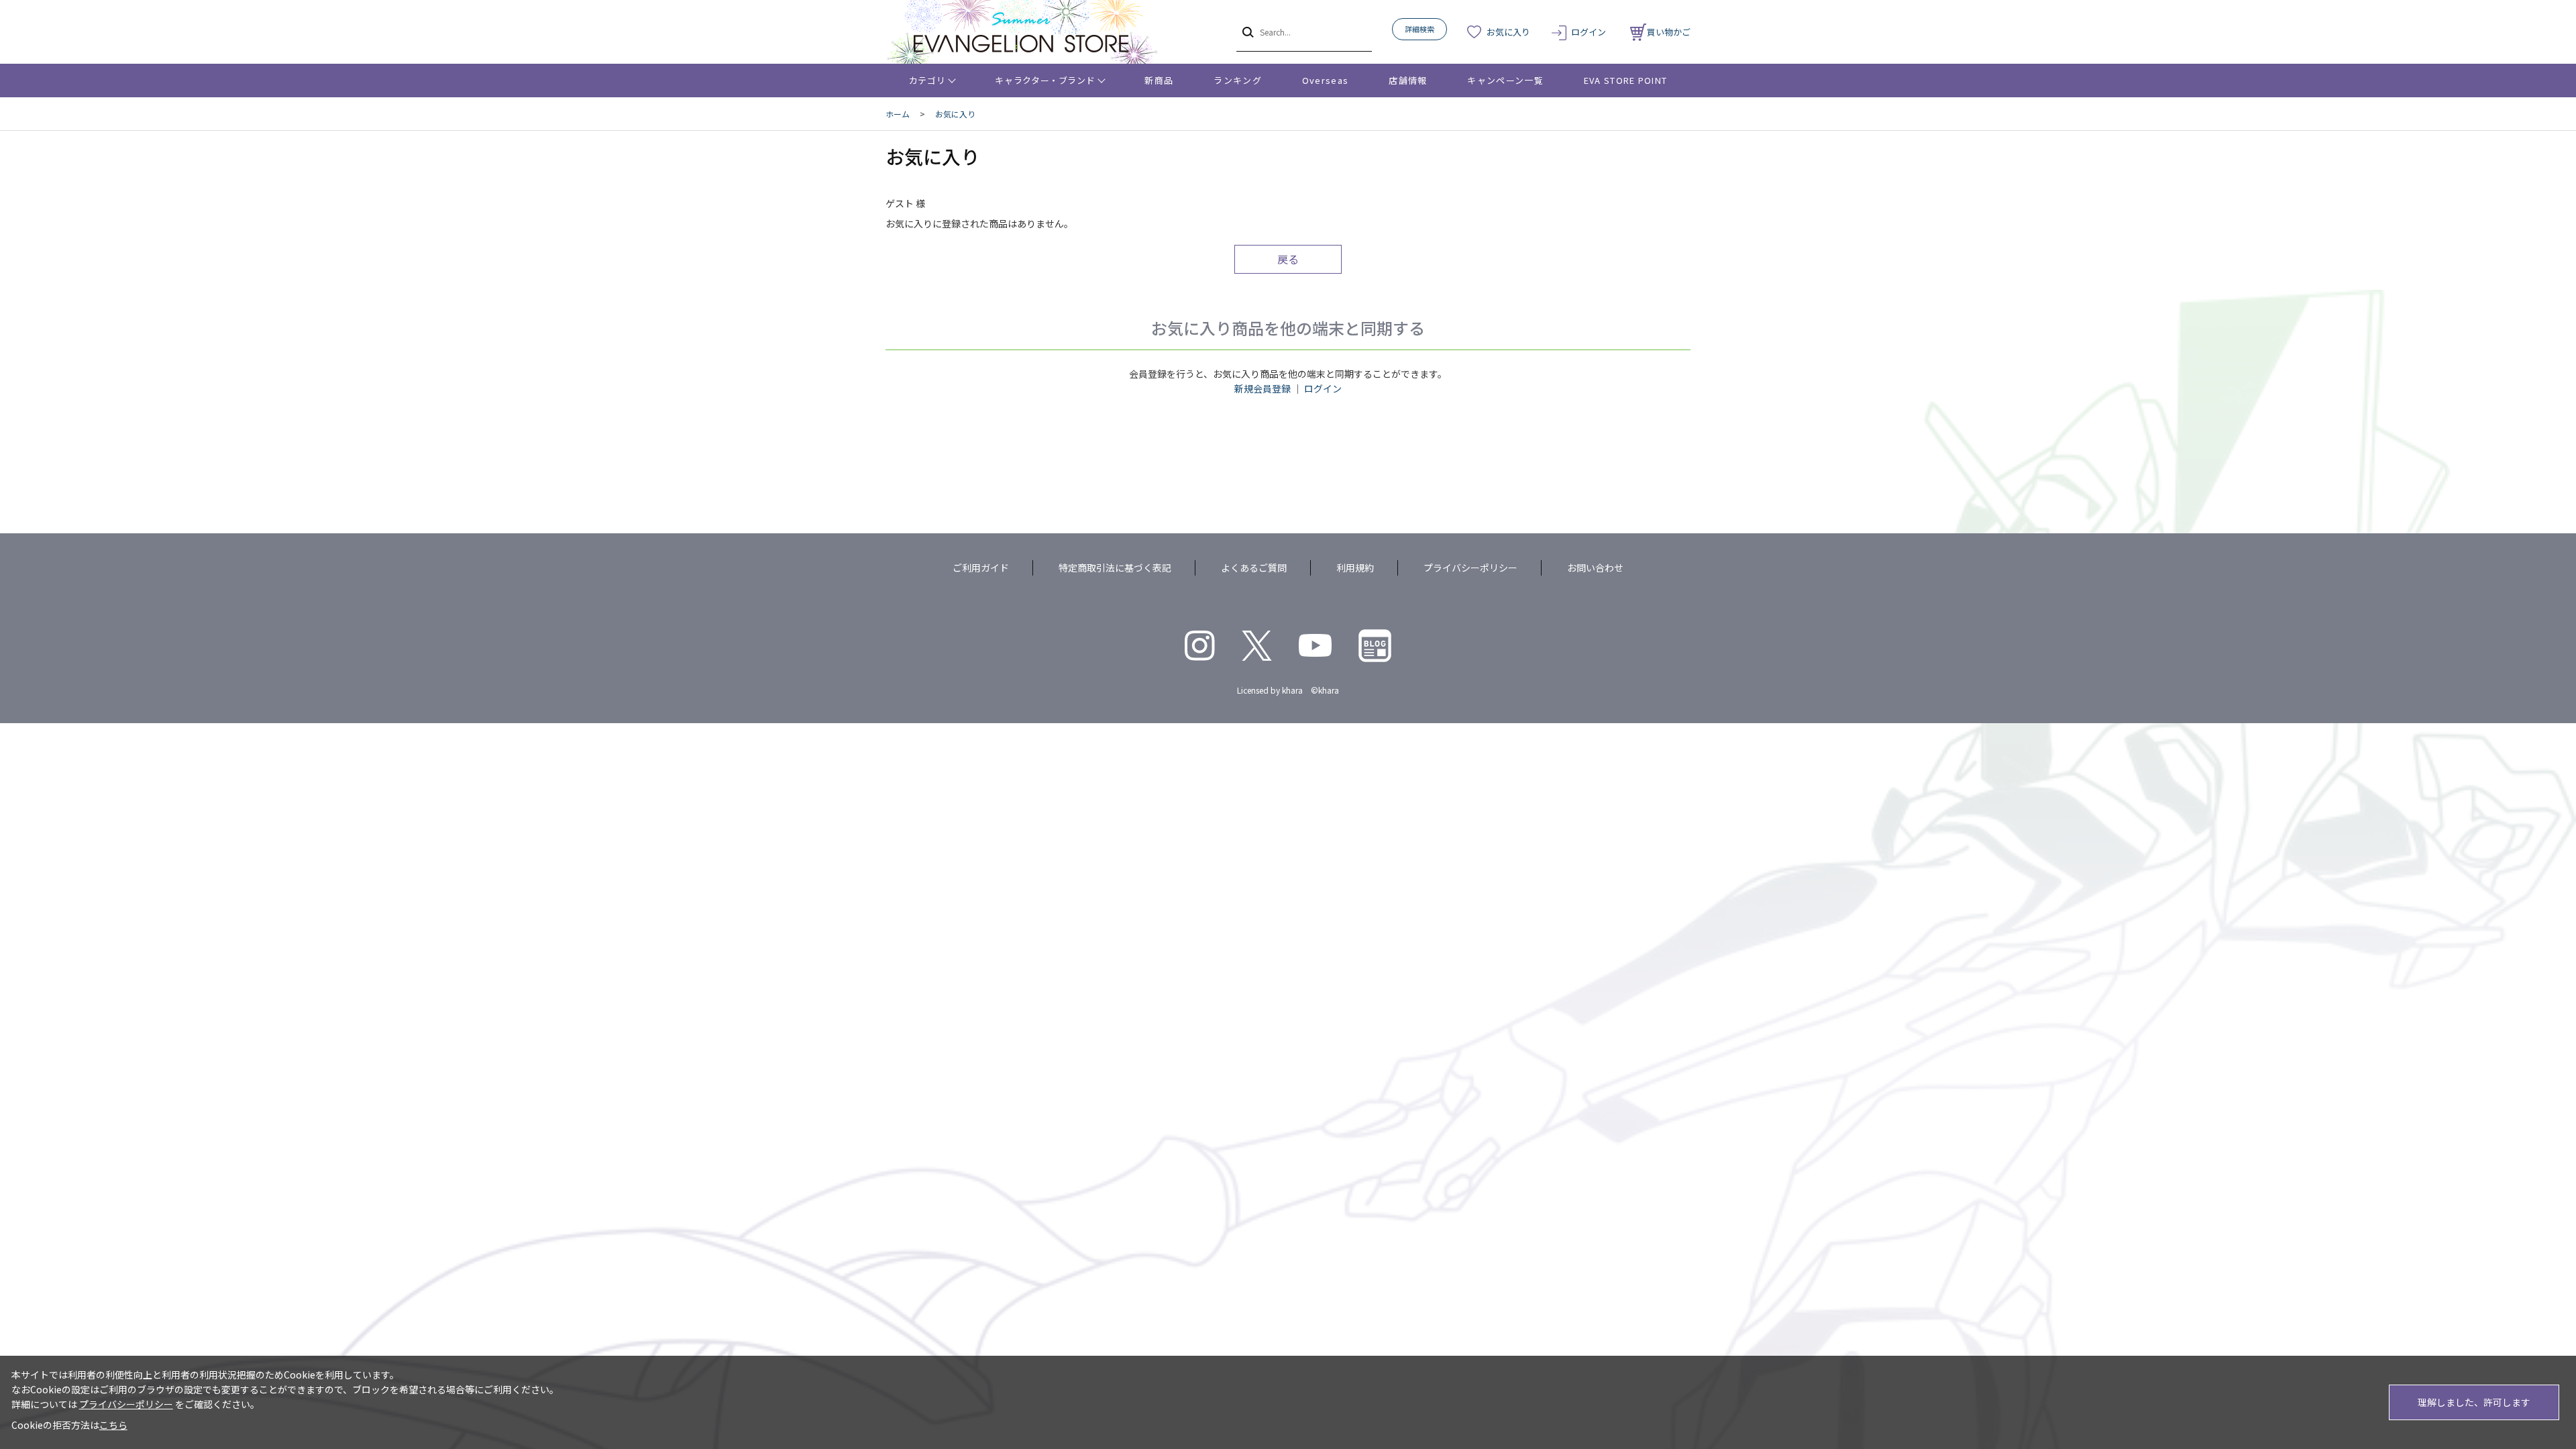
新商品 (1159, 80)
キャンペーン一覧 (1505, 80)
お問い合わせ (1595, 568)
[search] (1247, 32)
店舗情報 (1408, 80)
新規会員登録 (1263, 388)
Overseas (1325, 80)
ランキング (1238, 80)
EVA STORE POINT (1626, 80)
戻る (1288, 259)
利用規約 (1355, 568)
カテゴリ (927, 80)
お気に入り (1508, 32)
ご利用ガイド (981, 568)
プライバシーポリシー (1470, 568)
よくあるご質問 (1254, 568)
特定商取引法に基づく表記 (1115, 568)
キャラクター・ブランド (1045, 80)
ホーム (898, 114)
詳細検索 (1419, 29)
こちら (113, 1425)
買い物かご (1669, 32)
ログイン (1589, 32)
